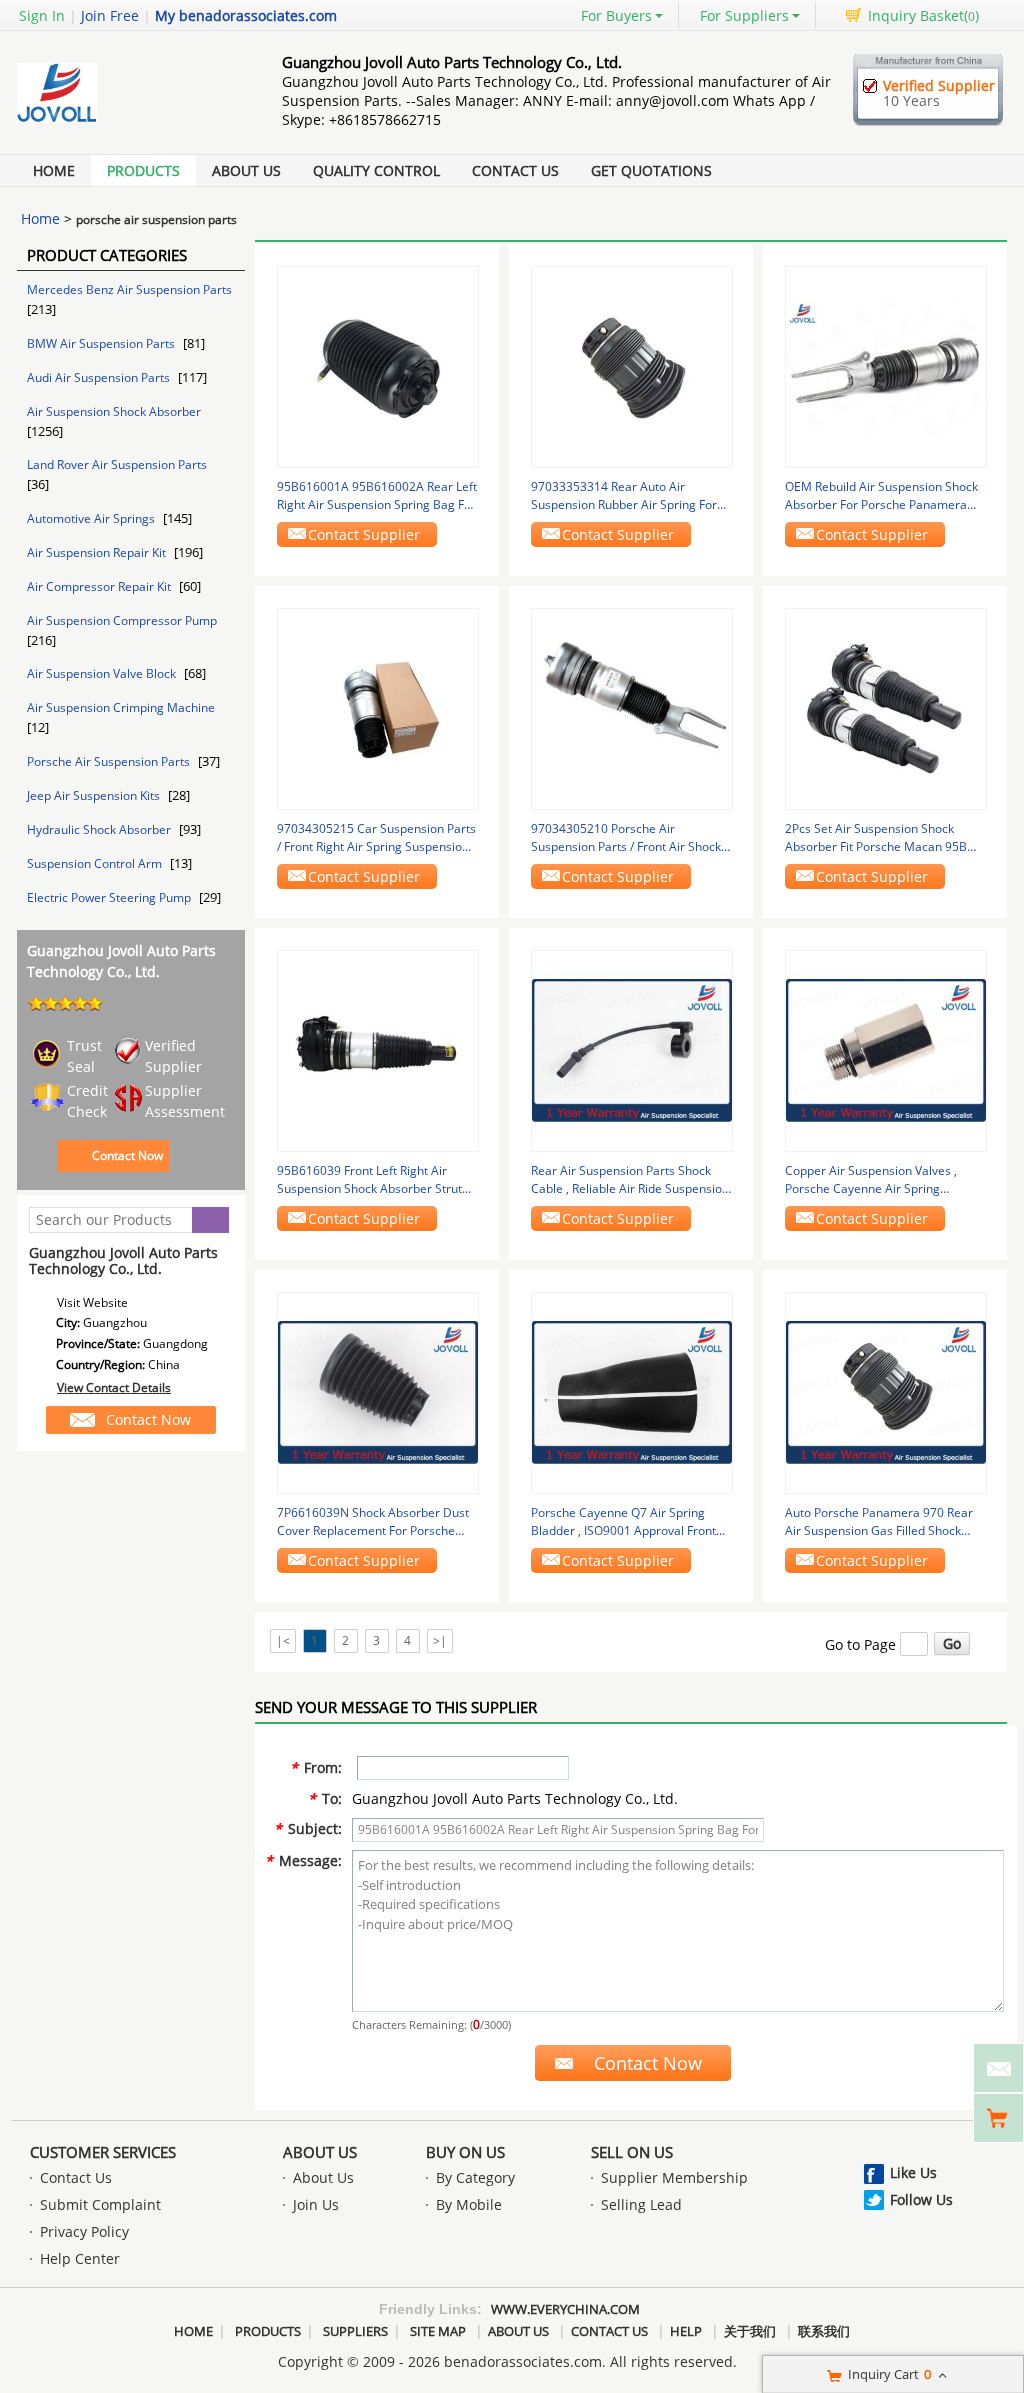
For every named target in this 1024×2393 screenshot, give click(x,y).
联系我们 (824, 2331)
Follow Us (921, 2199)
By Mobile (469, 2204)
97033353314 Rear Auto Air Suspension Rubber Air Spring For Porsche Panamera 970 (624, 496)
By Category (475, 2177)
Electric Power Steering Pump (110, 897)
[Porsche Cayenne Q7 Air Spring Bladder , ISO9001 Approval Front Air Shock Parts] (632, 1391)
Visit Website (92, 1302)
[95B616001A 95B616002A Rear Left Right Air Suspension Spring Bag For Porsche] (378, 365)
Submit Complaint (100, 2204)
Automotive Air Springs (92, 518)
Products (143, 170)
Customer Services (103, 2152)
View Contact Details (114, 1387)
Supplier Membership (674, 2177)
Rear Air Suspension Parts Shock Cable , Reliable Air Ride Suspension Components (630, 1180)
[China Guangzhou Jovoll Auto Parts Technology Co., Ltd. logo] (127, 122)
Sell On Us (632, 2152)
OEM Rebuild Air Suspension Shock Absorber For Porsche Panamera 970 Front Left (881, 496)
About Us (246, 170)
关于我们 (750, 2331)
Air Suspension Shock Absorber (114, 411)
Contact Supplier (364, 534)
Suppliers (355, 2331)
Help (686, 2331)
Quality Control (376, 170)
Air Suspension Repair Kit (98, 552)
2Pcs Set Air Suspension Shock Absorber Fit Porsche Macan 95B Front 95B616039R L (876, 838)
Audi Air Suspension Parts (100, 377)
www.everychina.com (565, 2309)
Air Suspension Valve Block (103, 673)
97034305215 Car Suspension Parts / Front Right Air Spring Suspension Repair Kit (376, 838)
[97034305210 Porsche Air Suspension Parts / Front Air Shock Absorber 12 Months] (632, 707)
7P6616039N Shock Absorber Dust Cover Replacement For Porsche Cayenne (373, 1522)
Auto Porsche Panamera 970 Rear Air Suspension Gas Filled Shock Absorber (879, 1522)
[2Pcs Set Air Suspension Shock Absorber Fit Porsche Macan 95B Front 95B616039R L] (886, 707)
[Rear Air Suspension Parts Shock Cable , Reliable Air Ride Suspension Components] (632, 1049)
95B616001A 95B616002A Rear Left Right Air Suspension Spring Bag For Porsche (377, 496)
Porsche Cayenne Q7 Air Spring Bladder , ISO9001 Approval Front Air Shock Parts (623, 1522)
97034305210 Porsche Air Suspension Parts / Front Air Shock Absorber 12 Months (626, 838)
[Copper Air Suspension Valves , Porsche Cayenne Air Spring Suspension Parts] (886, 1049)
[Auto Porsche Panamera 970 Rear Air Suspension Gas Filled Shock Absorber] (886, 1391)
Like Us (913, 2172)
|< (283, 1640)
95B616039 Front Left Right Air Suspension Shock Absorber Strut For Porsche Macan (369, 1180)
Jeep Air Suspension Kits (95, 795)
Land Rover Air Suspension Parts (117, 464)
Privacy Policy (84, 2231)
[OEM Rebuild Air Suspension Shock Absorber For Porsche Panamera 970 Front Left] (886, 365)
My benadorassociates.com (246, 15)
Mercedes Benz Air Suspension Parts (129, 289)
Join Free (110, 15)
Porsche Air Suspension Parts (110, 761)
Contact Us (515, 170)
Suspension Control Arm (96, 863)
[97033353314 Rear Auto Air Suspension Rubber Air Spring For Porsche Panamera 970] (632, 365)
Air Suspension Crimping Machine (121, 707)
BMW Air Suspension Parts (102, 343)
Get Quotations (651, 170)
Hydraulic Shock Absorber (100, 829)
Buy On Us (465, 2152)
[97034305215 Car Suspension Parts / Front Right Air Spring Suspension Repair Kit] (378, 707)
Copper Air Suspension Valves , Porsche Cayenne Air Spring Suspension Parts (871, 1180)
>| (440, 1640)
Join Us (316, 2204)
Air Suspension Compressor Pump (122, 620)
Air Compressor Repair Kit (100, 586)
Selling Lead (641, 2204)
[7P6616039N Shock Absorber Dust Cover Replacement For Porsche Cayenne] (378, 1391)
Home (54, 170)
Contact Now (127, 1155)
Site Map (438, 2331)
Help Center (80, 2258)
